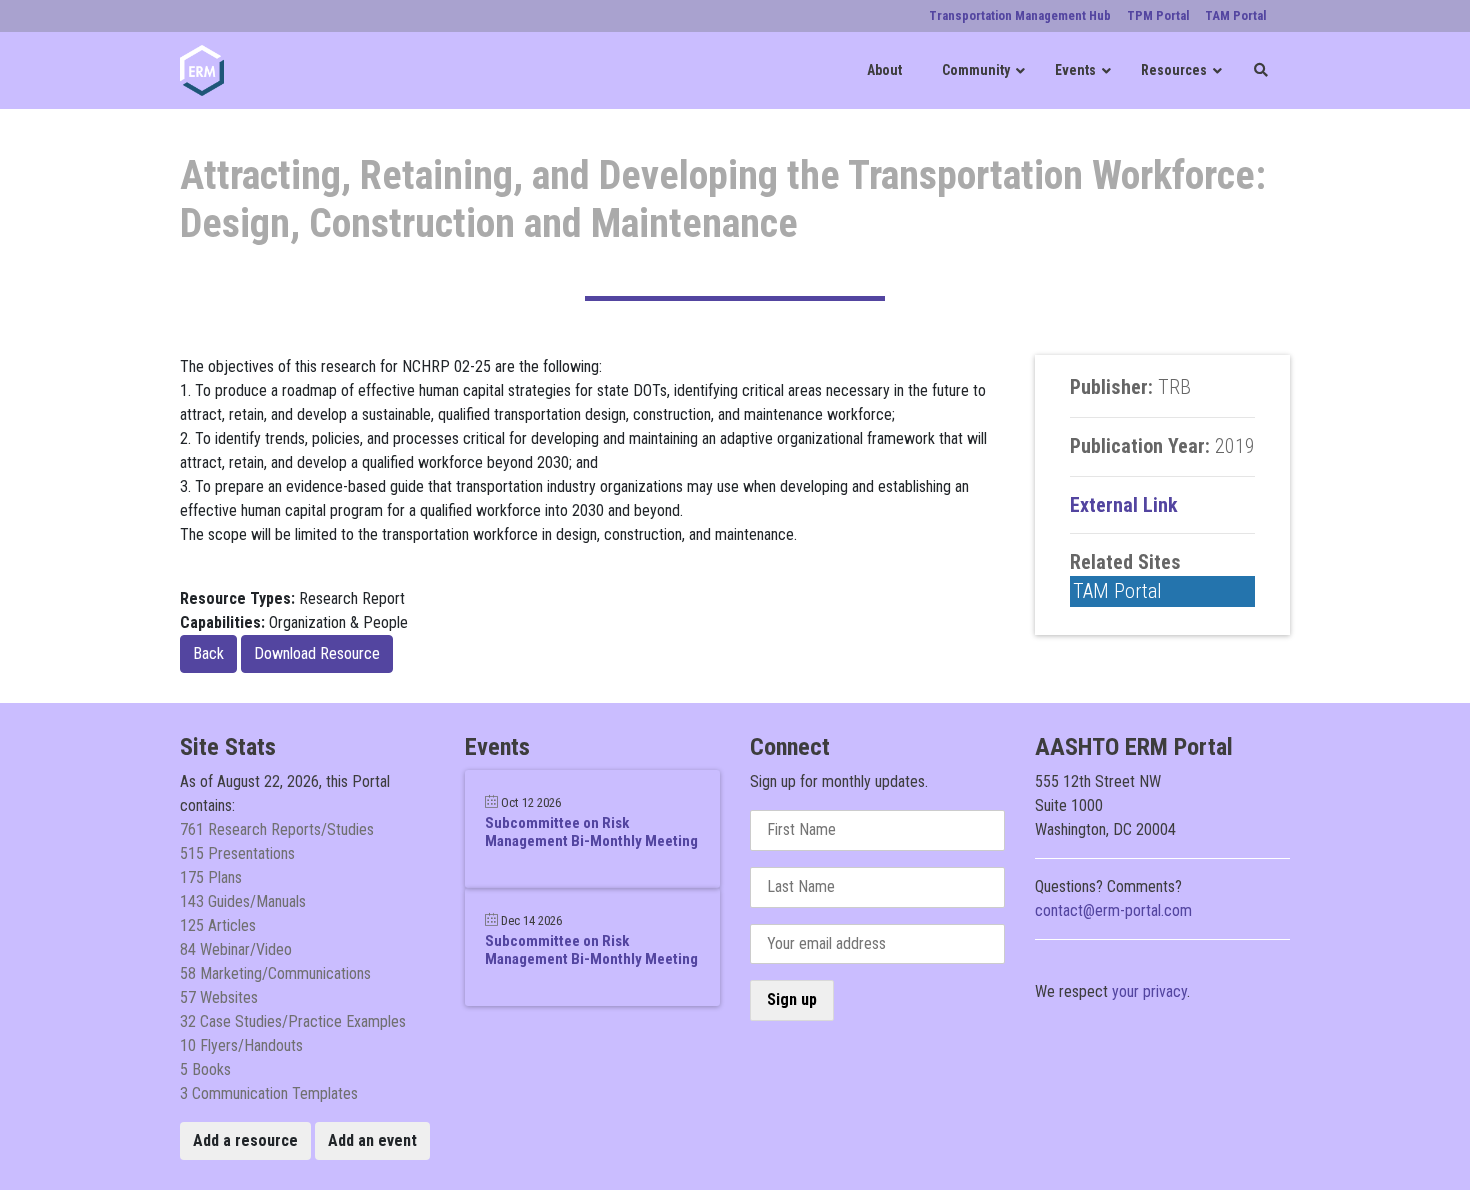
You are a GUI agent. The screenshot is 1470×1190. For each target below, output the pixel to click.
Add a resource (245, 1140)
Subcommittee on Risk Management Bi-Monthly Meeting (591, 832)
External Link (1124, 505)
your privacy (1149, 991)
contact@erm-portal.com (1113, 910)
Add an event (372, 1140)
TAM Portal (1117, 591)
